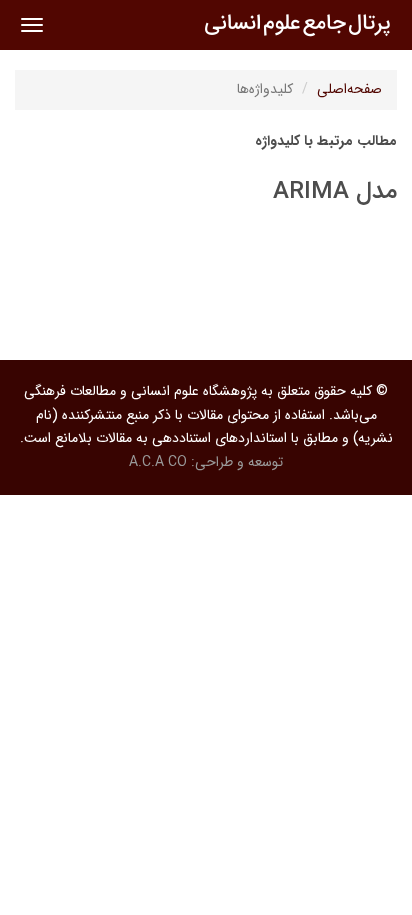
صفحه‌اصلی (349, 89)
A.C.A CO (158, 462)
